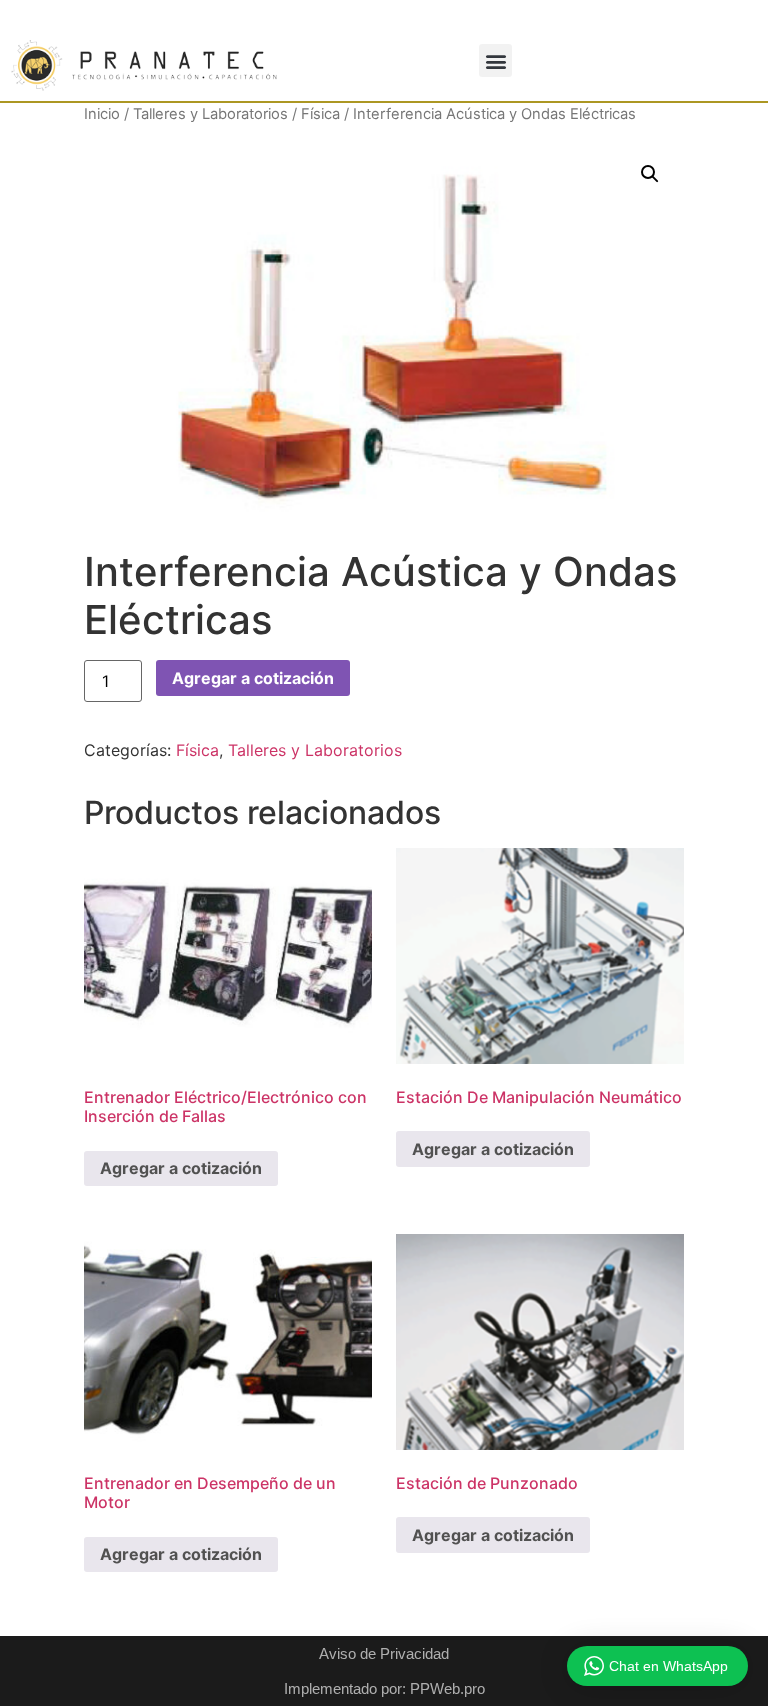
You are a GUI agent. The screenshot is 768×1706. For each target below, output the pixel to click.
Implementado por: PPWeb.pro (384, 1688)
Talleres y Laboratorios (210, 114)
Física (320, 114)
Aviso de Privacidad (384, 1653)
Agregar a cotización (253, 678)
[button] (495, 60)
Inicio (102, 114)
